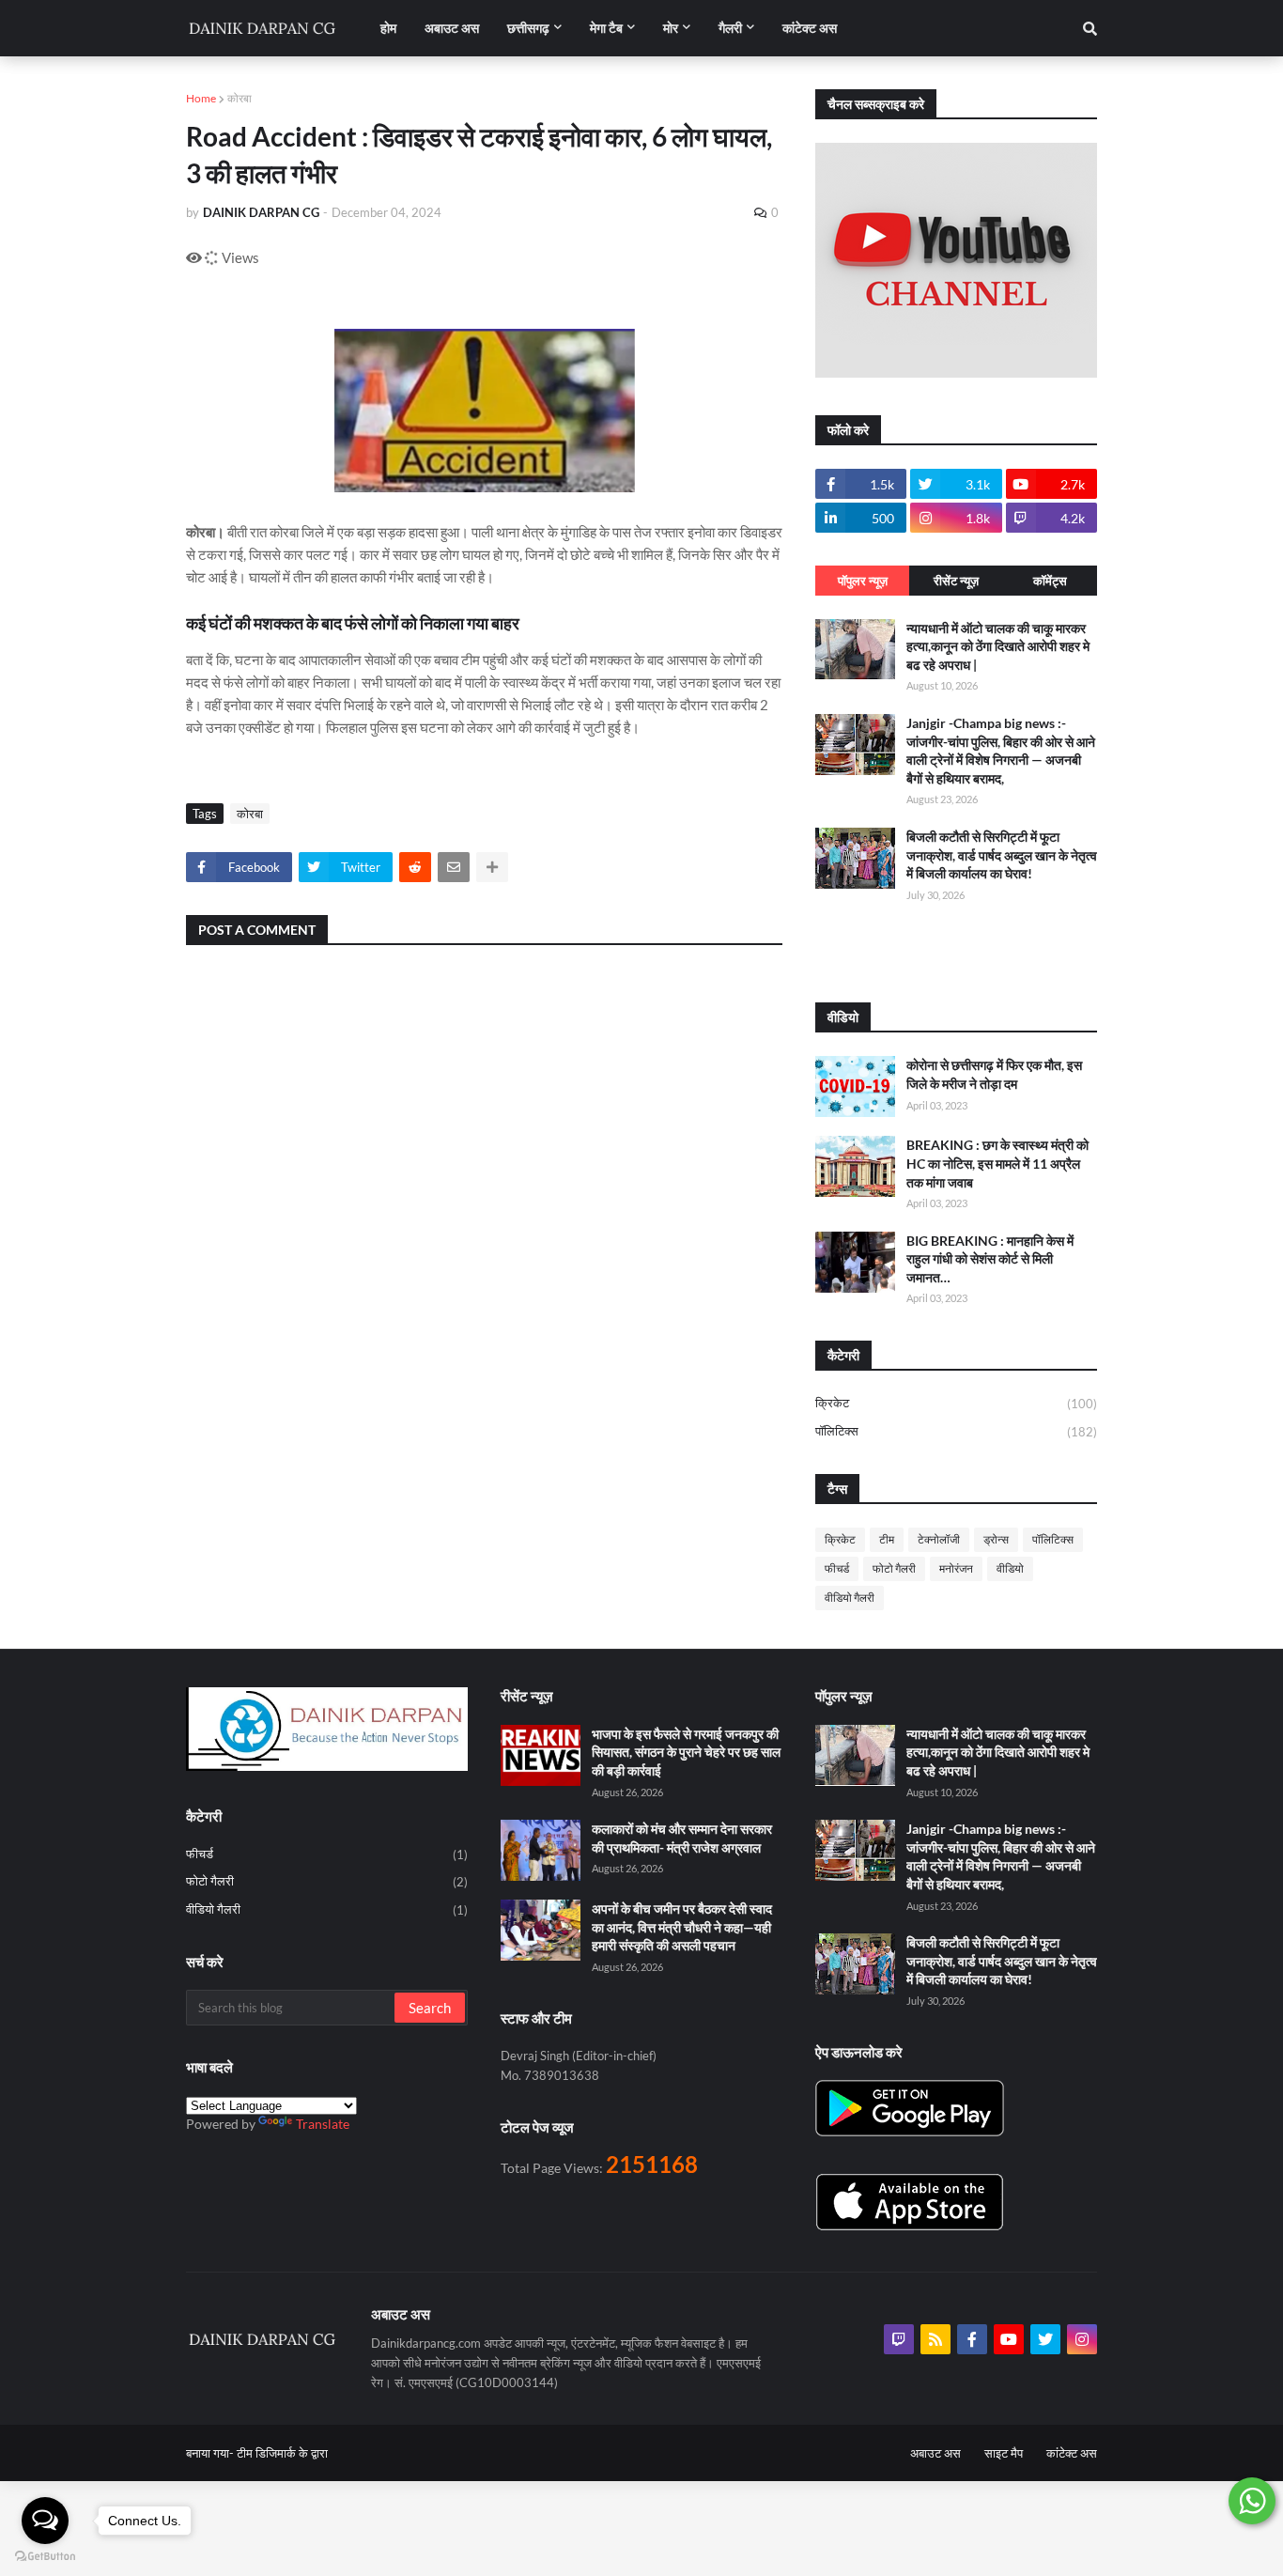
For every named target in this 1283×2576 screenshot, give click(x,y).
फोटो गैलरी (894, 1568)
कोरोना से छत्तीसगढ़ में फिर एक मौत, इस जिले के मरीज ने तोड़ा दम (994, 1074)
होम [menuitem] (388, 28)
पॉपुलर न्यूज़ (863, 581)
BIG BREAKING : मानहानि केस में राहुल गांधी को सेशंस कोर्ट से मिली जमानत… (990, 1259)
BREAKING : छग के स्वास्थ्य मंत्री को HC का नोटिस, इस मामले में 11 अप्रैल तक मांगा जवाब (997, 1163)
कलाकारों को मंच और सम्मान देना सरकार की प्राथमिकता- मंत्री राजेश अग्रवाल (682, 1838)
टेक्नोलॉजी (939, 1539)
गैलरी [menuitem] (730, 28)
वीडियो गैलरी (850, 1598)
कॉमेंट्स (1050, 581)
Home (201, 98)
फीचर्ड (837, 1568)
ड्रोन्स (996, 1539)
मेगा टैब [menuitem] (606, 28)
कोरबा (240, 98)
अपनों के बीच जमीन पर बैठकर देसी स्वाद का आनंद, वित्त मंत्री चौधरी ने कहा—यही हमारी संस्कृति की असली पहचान (682, 1927)
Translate (323, 2124)
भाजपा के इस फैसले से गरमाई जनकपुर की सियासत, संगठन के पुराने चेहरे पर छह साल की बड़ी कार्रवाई (686, 1752)
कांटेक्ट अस (1072, 2453)
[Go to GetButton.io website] (45, 2557)
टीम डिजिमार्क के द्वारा (282, 2453)
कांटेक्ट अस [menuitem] (810, 28)
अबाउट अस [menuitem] (452, 28)
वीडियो (1010, 1568)
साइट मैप (1004, 2453)
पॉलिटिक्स (956, 1431)
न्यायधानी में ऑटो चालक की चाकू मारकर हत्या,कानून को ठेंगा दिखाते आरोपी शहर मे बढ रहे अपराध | (998, 646)
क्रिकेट (956, 1403)
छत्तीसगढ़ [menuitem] (528, 28)
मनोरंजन (956, 1568)
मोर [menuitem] (671, 28)
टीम (887, 1539)
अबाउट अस (935, 2453)
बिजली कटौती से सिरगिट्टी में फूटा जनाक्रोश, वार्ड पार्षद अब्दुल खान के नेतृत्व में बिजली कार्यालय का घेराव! (1002, 855)
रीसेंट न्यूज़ (956, 581)
